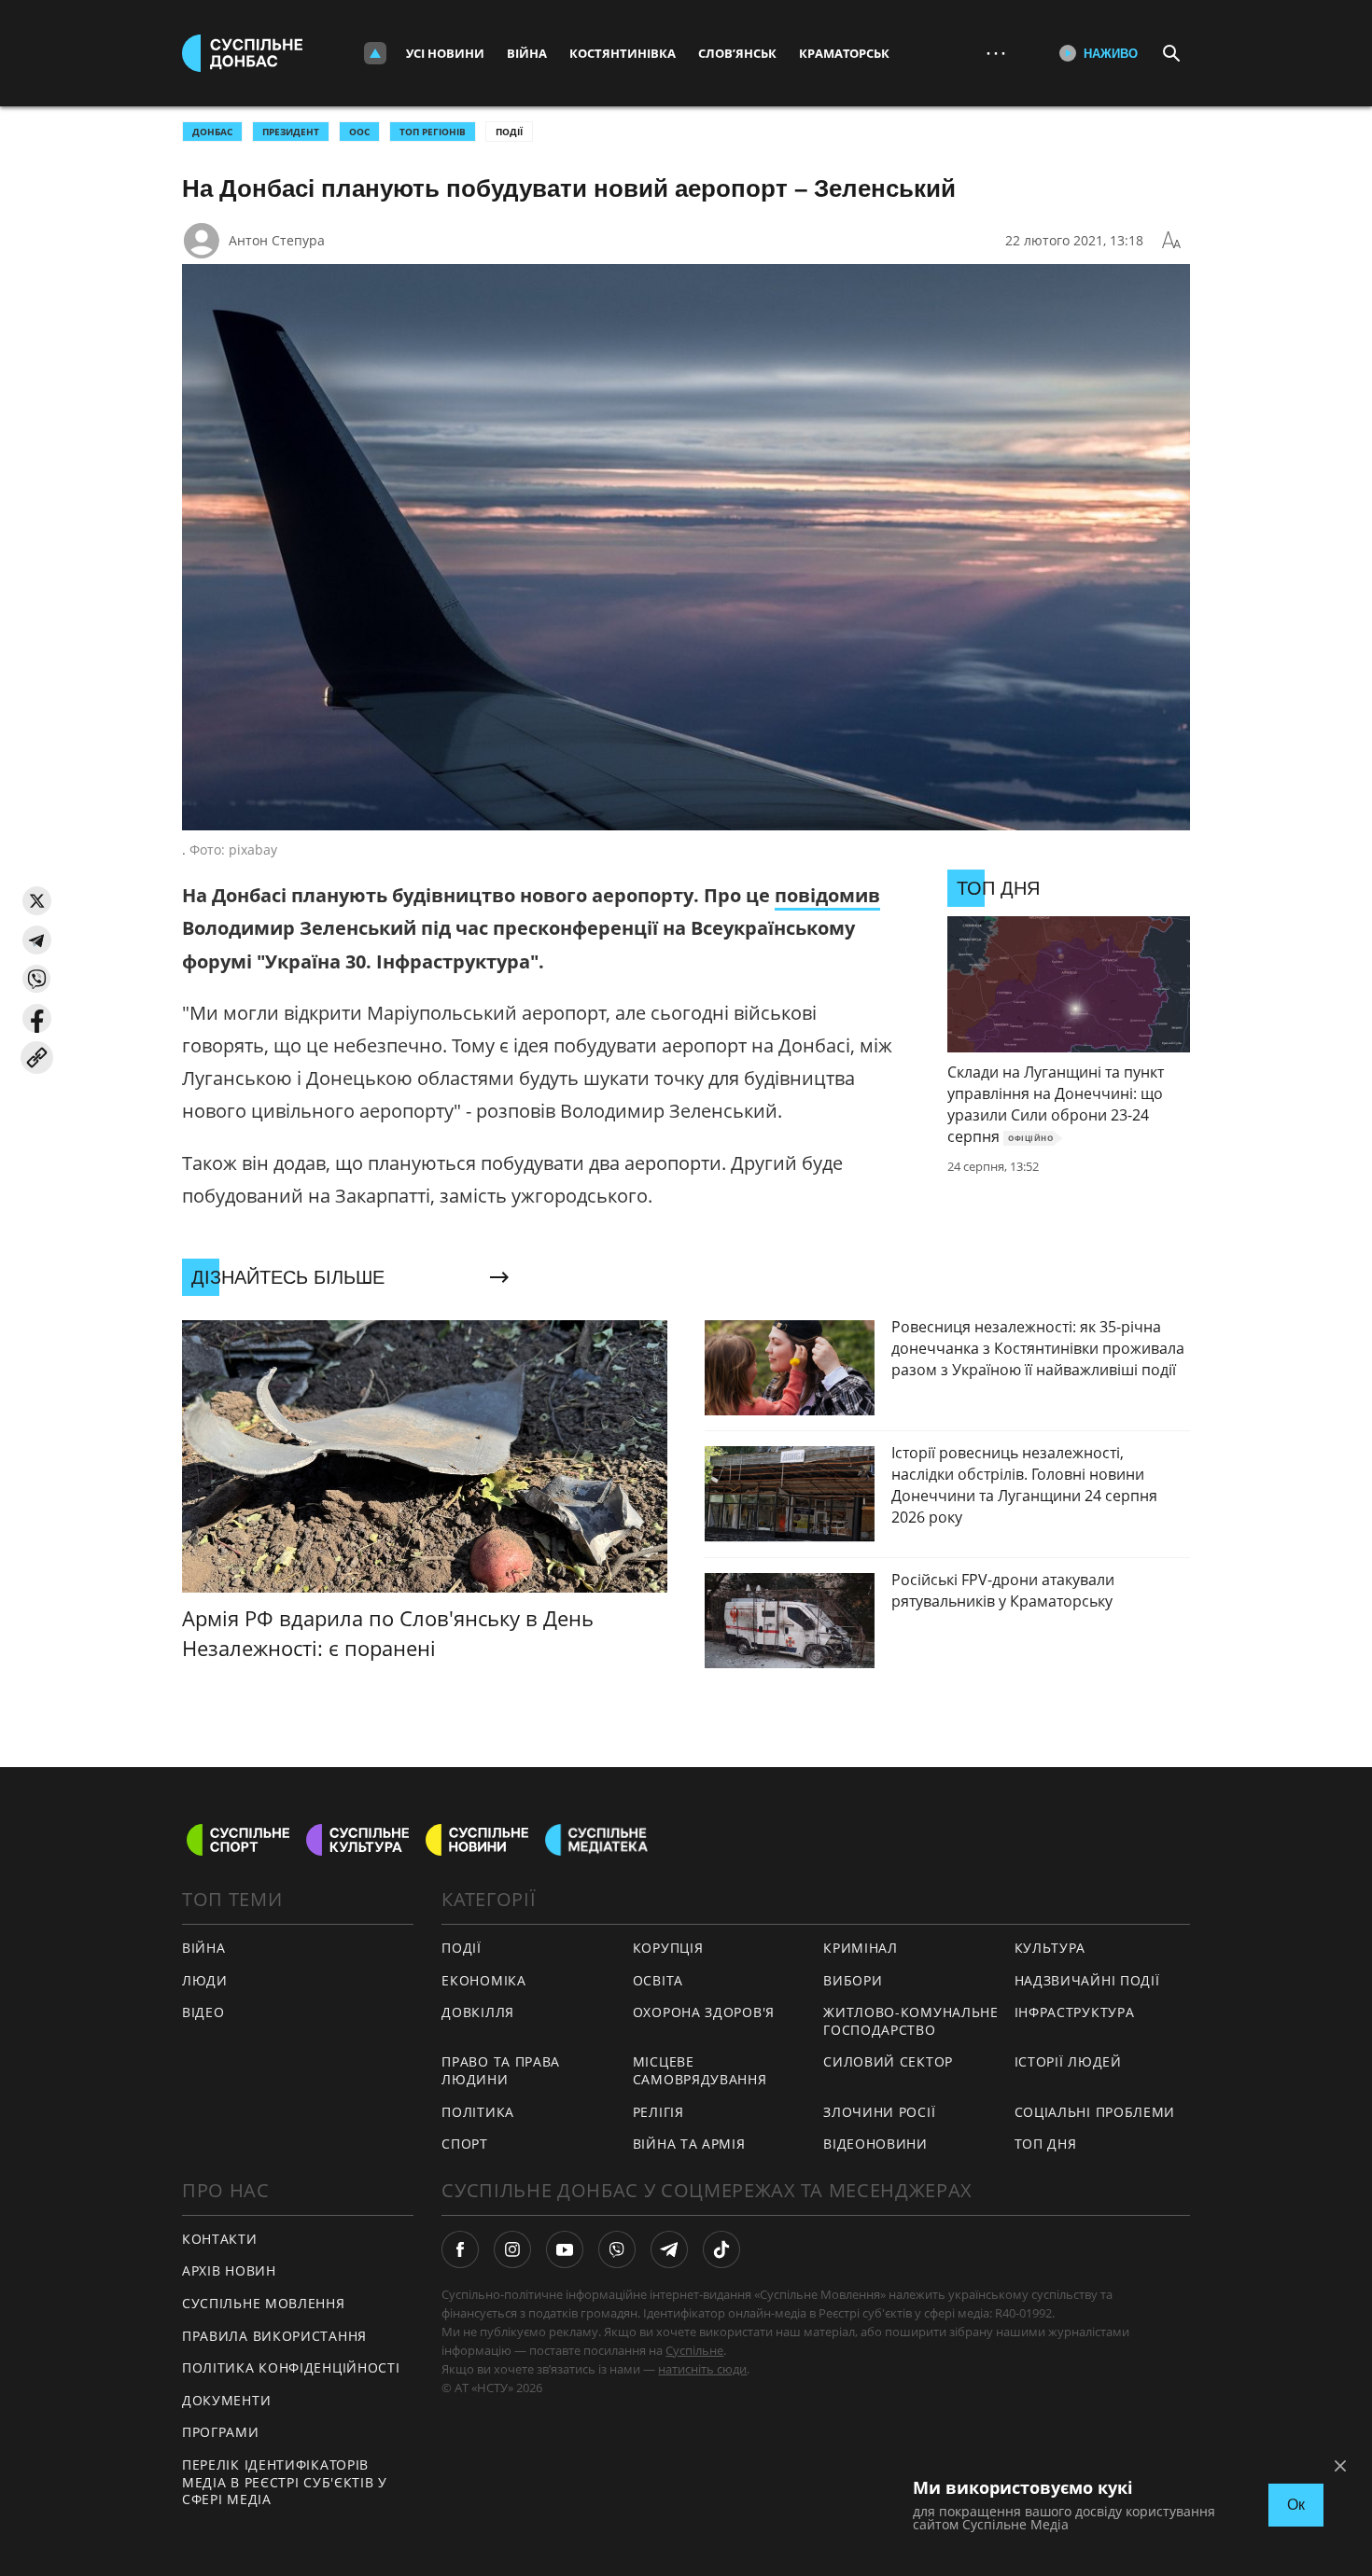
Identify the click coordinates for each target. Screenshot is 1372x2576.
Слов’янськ (737, 53)
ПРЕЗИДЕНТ (291, 132)
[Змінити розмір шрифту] (1171, 241)
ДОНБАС (212, 132)
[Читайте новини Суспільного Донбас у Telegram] (669, 2249)
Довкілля (478, 2012)
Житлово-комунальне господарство (911, 2021)
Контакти (220, 2239)
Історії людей (1068, 2061)
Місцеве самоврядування (700, 2070)
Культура (1050, 1948)
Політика (478, 2112)
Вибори (853, 1980)
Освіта (658, 1980)
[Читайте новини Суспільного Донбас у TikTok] (721, 2249)
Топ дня (1046, 2144)
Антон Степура (277, 240)
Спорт (465, 2144)
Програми (221, 2432)
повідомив (827, 895)
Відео (203, 2012)
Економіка (483, 1980)
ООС (359, 132)
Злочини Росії (879, 2112)
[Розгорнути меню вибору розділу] (375, 53)
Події (509, 132)
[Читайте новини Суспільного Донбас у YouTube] (565, 2249)
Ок (1296, 2505)
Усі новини (445, 53)
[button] (37, 901)
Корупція (668, 1948)
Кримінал (861, 1948)
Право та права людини (501, 2070)
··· (996, 53)
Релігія (658, 2112)
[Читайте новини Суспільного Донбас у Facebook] (460, 2249)
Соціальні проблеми (1095, 2112)
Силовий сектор (888, 2061)
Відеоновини (875, 2144)
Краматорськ (844, 53)
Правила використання (274, 2336)
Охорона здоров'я (704, 2012)
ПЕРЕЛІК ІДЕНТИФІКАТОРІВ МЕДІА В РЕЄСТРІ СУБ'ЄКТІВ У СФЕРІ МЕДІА (285, 2482)
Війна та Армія (689, 2144)
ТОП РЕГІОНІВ (433, 132)
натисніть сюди (702, 2369)
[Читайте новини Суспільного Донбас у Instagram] (512, 2249)
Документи (226, 2400)
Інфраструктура (1075, 2012)
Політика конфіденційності (291, 2367)
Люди (205, 1980)
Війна (527, 53)
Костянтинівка (623, 53)
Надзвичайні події (1087, 1980)
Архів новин (229, 2270)
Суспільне (694, 2350)
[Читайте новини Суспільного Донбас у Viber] (617, 2249)
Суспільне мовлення (264, 2303)
